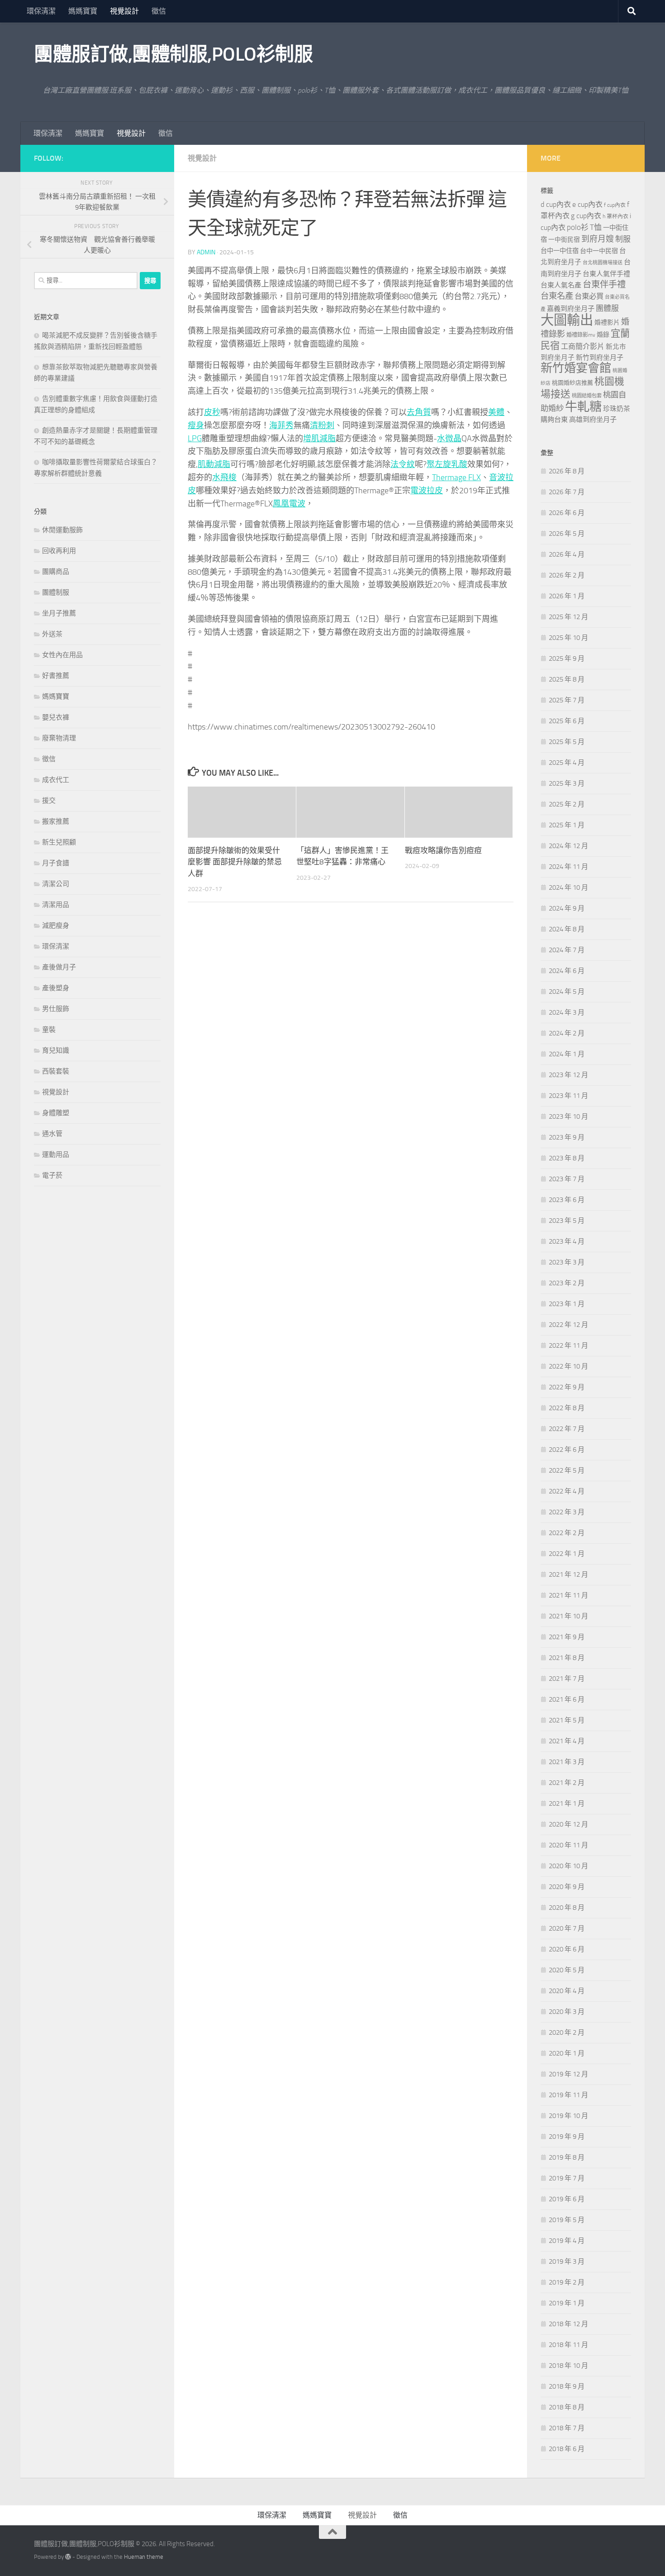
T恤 (596, 227)
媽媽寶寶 (83, 11)
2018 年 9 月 (567, 2386)
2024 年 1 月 (567, 1054)
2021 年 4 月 (567, 1741)
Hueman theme (144, 2557)
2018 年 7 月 (567, 2428)
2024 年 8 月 (567, 929)
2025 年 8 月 (567, 679)
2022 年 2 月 (567, 1533)
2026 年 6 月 (567, 513)
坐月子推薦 (59, 613)
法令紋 (403, 464)
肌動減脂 (214, 464)
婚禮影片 (607, 322)
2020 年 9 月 (567, 1887)
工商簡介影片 (583, 346)
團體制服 (56, 592)
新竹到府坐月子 (600, 358)
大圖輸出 (567, 320)
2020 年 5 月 (567, 1970)
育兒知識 (56, 1050)
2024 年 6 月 (567, 971)
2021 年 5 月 (567, 1720)
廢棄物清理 (59, 738)
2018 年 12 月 (568, 2324)
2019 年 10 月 (568, 2116)
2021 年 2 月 (567, 1783)
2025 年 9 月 (567, 658)
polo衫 (578, 227)
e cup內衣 (587, 204)
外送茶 (52, 634)
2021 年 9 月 (567, 1637)
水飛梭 (224, 477)
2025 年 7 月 (567, 700)
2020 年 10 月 (568, 1866)
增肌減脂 (319, 439)
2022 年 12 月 (568, 1325)
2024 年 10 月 (568, 887)
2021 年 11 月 (568, 1595)
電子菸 (52, 1175)
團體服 (607, 308)
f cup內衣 (615, 205)
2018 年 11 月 (568, 2345)
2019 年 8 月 (567, 2157)
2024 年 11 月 (568, 867)
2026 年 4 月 (567, 554)
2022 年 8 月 (567, 1408)
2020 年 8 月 (567, 1908)
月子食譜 (56, 863)
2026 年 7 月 (567, 492)
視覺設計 (124, 11)
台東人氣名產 (561, 285)
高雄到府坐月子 (593, 420)
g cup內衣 (586, 216)
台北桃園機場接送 (603, 263)
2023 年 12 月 (568, 1075)
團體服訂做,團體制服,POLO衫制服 (173, 54)
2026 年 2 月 (567, 575)
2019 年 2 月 (567, 2282)
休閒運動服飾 (62, 530)
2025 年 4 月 (567, 763)
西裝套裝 (56, 1071)
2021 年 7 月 (567, 1679)
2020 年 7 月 (567, 1928)
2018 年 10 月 (568, 2366)
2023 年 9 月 (567, 1137)
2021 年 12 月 (568, 1574)
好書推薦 (56, 676)
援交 (49, 801)
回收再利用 (59, 551)
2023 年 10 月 (568, 1116)
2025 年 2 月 (567, 804)
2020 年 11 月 (568, 1845)
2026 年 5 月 (567, 534)
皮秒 (212, 412)
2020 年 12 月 (568, 1824)
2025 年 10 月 (568, 638)
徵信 (159, 11)
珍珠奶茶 (617, 409)
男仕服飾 (56, 1009)
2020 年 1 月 (567, 2053)
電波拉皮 (427, 491)
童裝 (49, 1030)
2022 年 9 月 (567, 1387)
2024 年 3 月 (567, 1012)
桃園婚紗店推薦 (572, 383)
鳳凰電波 (289, 504)
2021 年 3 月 (567, 1762)
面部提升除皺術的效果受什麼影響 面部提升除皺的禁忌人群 (235, 862)
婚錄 (603, 335)
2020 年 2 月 (567, 2032)
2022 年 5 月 (567, 1470)
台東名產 (557, 296)
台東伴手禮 (604, 284)
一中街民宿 (564, 240)
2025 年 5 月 (567, 742)
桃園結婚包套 (587, 396)
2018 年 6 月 (567, 2449)
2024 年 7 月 (567, 950)
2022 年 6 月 (567, 1450)
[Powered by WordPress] (68, 2557)
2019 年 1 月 (567, 2303)
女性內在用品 (62, 655)
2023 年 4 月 (567, 1241)
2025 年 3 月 (567, 783)
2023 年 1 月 (567, 1304)
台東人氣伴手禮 (606, 274)
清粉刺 (322, 425)
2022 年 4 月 (567, 1491)
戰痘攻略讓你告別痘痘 (443, 850)
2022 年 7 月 (567, 1429)
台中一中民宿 (599, 251)
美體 (496, 412)
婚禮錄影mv (581, 335)
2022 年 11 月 (568, 1345)
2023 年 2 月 (567, 1283)
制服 (623, 239)
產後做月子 (59, 967)
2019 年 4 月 (567, 2241)
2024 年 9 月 (567, 908)
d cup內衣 (556, 204)
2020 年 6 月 (567, 1949)
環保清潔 (41, 11)
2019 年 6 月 (567, 2199)
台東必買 (589, 296)
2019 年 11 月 (568, 2095)
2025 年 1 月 (567, 825)
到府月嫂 (598, 239)
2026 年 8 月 (567, 471)
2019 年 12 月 (568, 2074)
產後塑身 (56, 988)
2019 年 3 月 (567, 2261)
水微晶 (449, 439)
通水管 (52, 1134)
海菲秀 (281, 425)
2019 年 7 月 (567, 2178)
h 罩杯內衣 (615, 216)
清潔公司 (56, 884)
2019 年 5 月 (567, 2220)
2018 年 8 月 (567, 2407)
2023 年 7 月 (567, 1179)
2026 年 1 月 (567, 596)
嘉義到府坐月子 (571, 309)
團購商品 (56, 572)
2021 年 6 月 (567, 1699)
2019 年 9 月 (567, 2137)
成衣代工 (56, 780)
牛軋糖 (583, 407)
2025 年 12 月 (568, 617)
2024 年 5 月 (567, 992)
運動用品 (56, 1154)
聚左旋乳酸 (447, 464)
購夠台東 (554, 420)
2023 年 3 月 (567, 1262)
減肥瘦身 (56, 925)
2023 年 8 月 (567, 1158)
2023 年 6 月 (567, 1200)
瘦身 (196, 425)
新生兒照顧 (59, 842)
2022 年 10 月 (568, 1366)
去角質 (419, 412)
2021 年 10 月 (568, 1616)
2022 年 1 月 (567, 1554)
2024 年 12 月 (568, 846)
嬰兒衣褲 (56, 717)
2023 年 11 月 (568, 1096)
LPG (195, 439)
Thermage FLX (456, 477)
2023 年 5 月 (567, 1221)
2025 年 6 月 (567, 721)
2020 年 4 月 (567, 1991)
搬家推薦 (56, 821)
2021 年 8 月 (567, 1658)
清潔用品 (56, 905)
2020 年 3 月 (567, 2012)
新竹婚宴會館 (576, 368)
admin (206, 252)
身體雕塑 (56, 1113)
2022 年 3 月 (567, 1512)
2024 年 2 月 (567, 1033)
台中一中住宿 (560, 251)
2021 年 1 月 (567, 1803)
